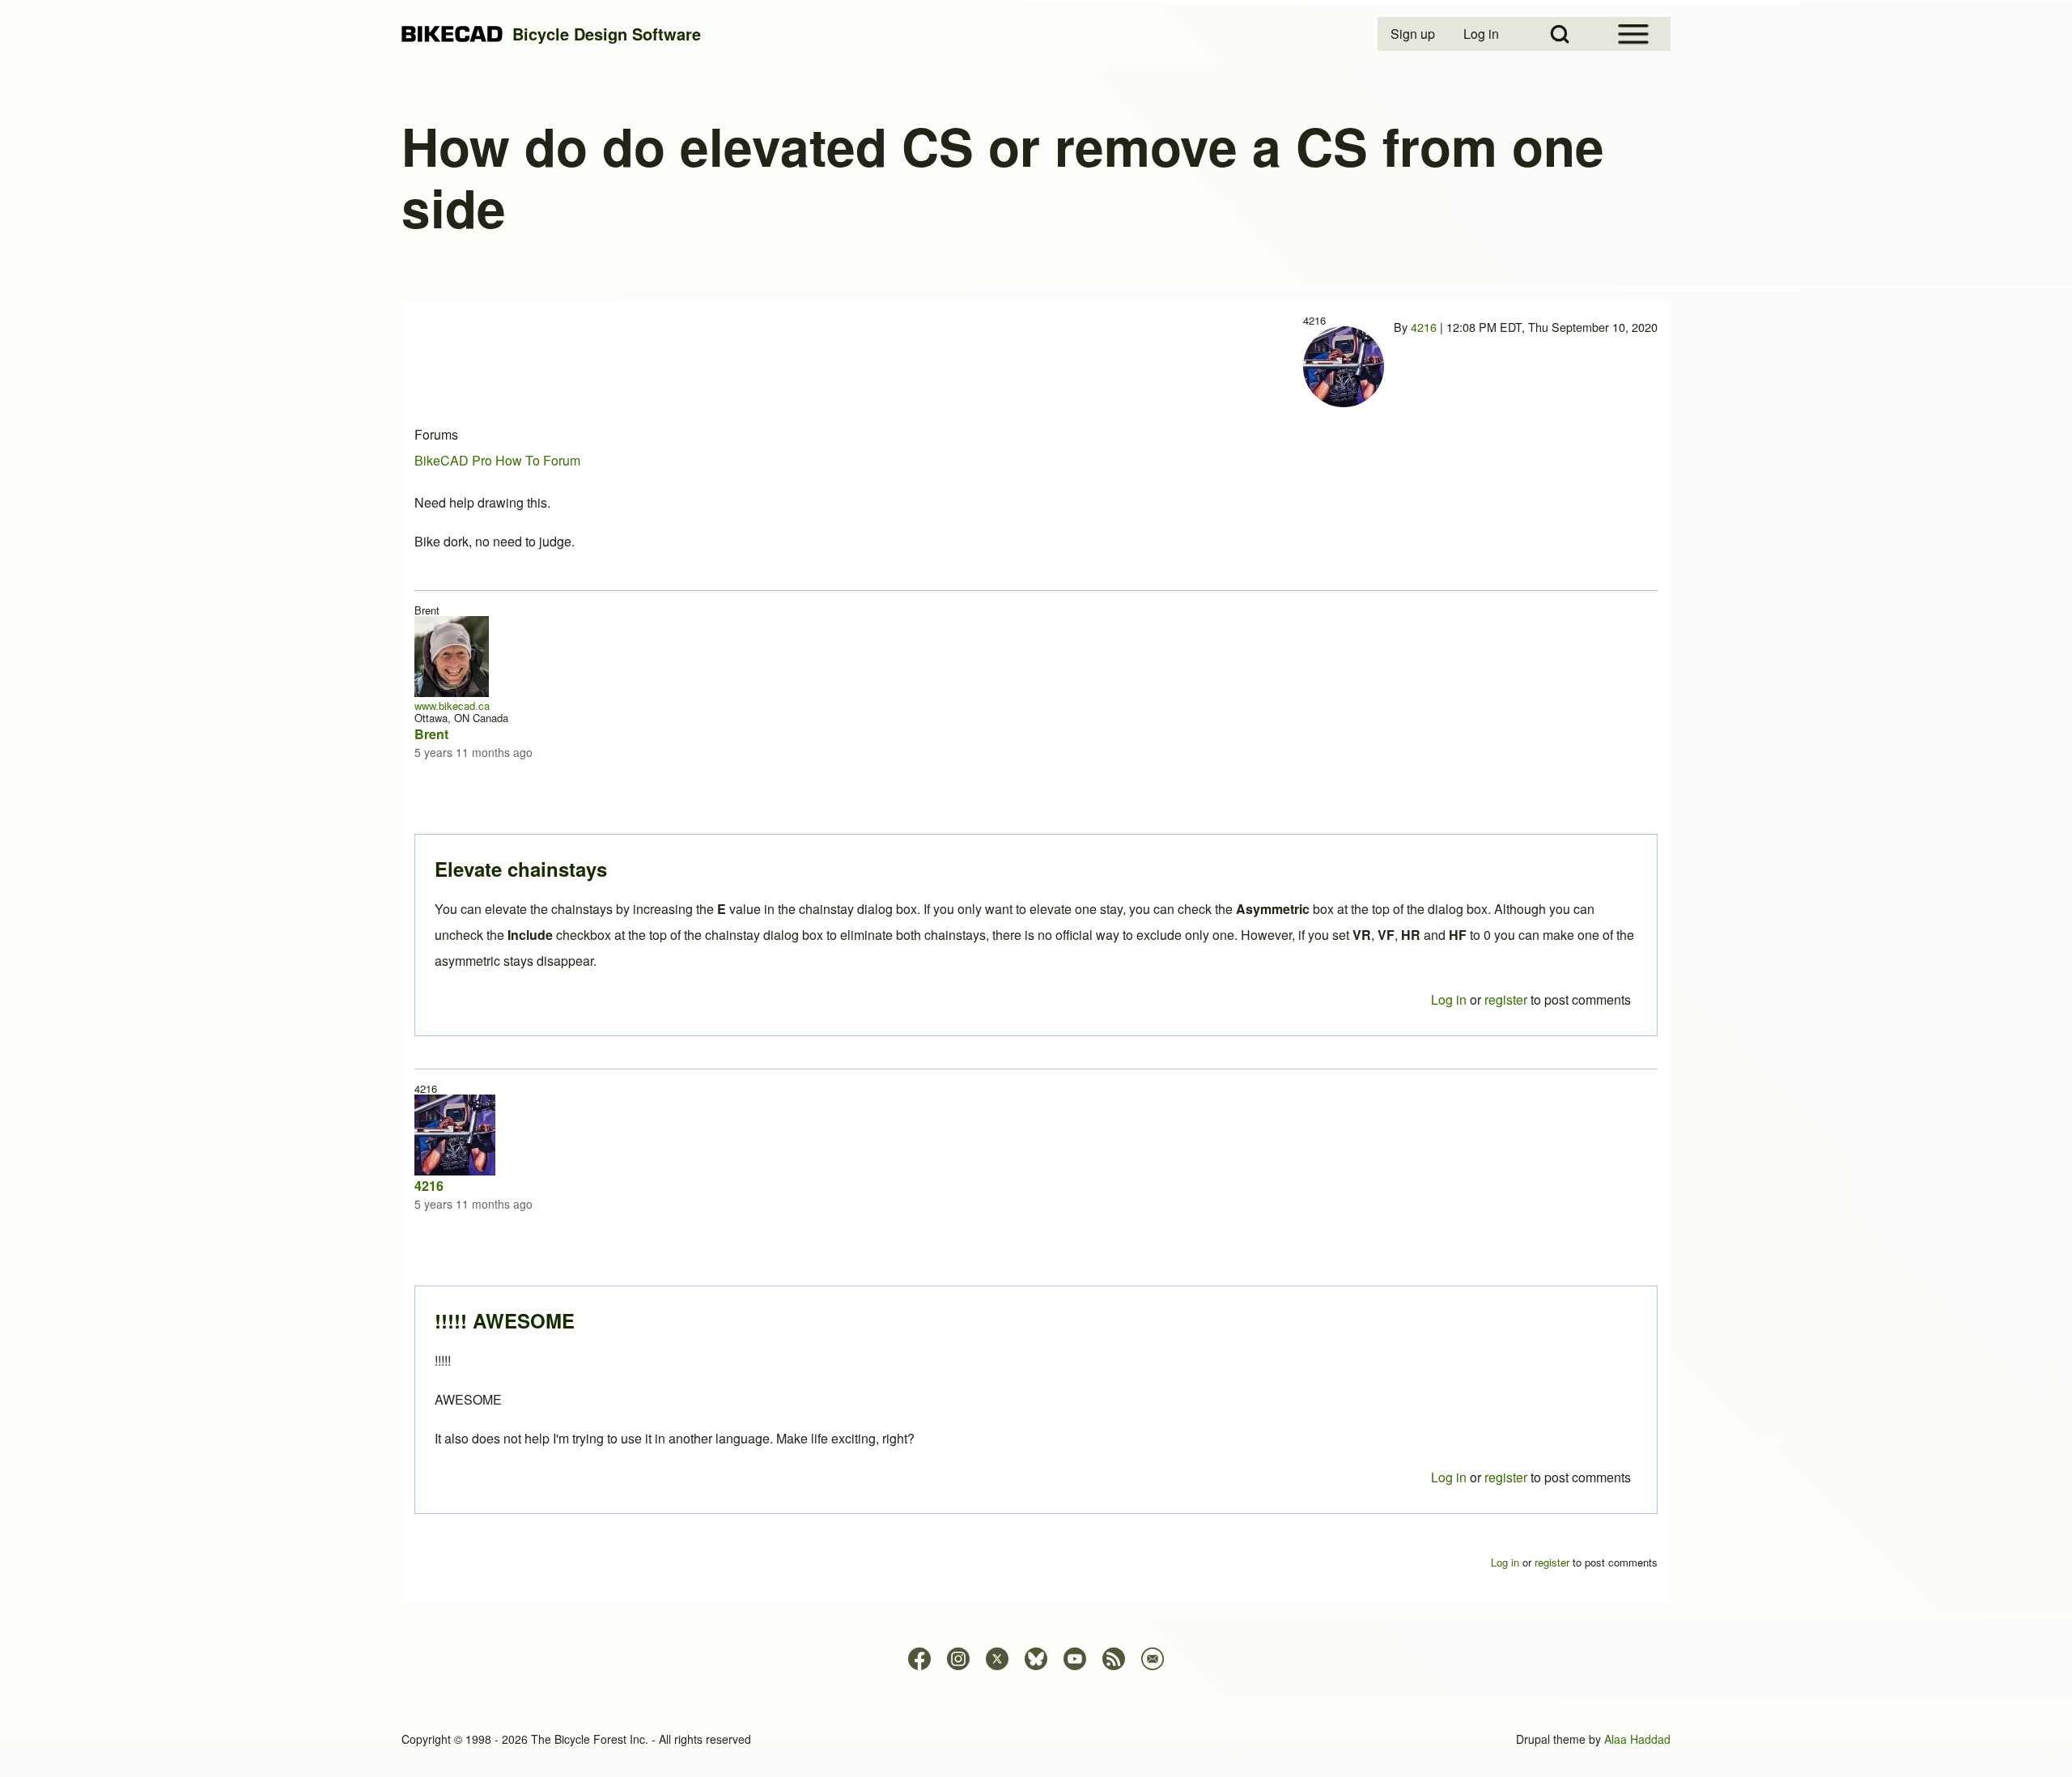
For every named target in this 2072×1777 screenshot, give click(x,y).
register (1506, 1477)
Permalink (1036, 888)
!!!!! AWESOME (505, 1320)
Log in (1449, 1477)
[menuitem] (1414, 34)
